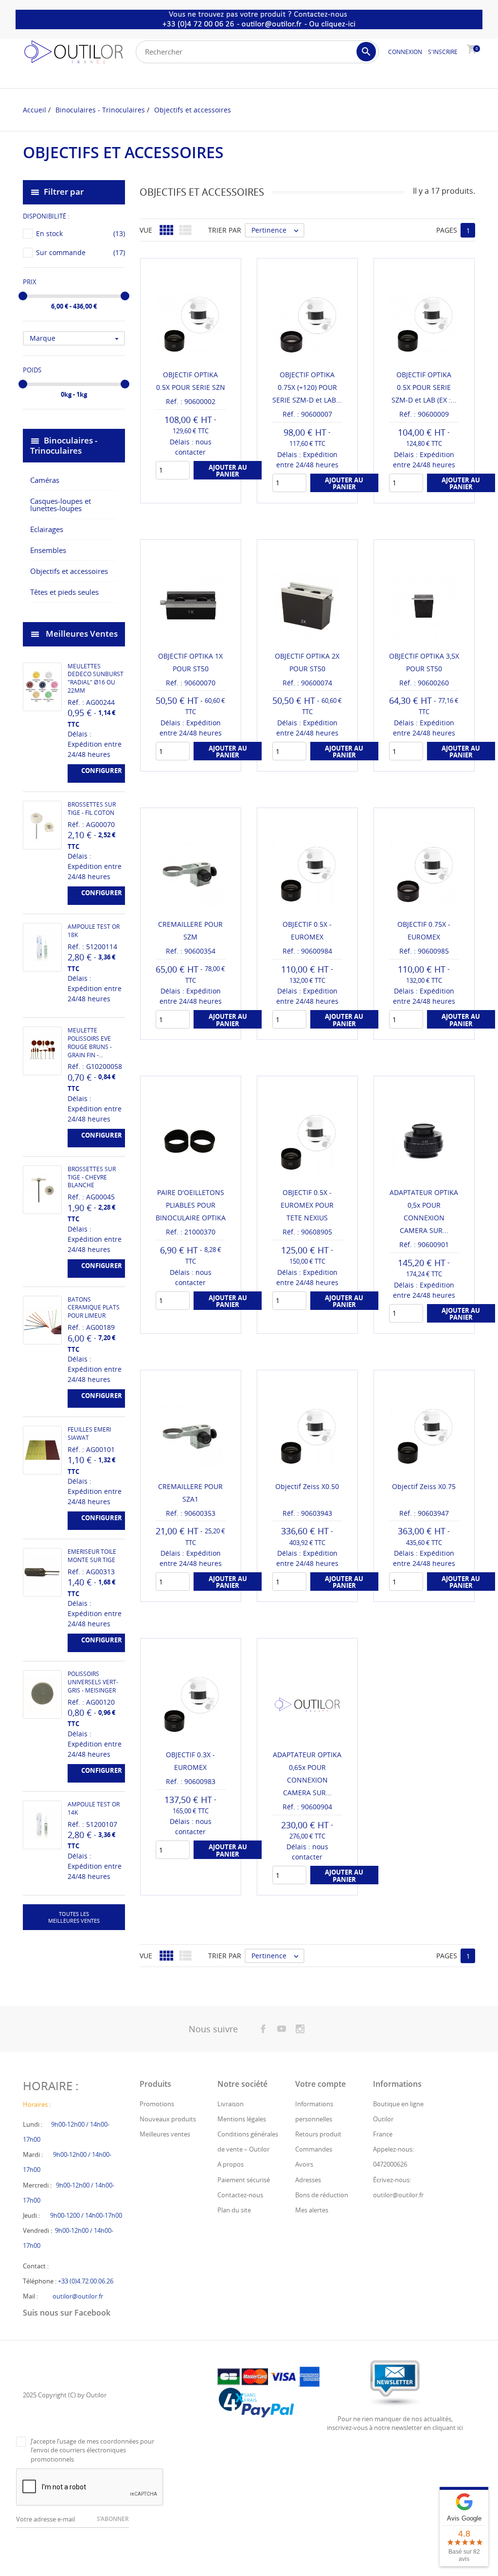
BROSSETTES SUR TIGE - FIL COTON (92, 809)
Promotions (157, 2104)
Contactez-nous (240, 2195)
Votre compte (320, 2084)
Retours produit (318, 2134)
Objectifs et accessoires (69, 571)
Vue (146, 230)
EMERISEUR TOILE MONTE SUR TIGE (92, 1556)
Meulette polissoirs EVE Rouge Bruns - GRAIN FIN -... (90, 1042)
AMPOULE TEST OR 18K (94, 931)
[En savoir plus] (316, 1971)
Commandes (314, 2149)
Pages (447, 230)
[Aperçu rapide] (298, 1971)
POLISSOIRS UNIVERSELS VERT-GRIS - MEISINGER (93, 1682)
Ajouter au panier (228, 471)
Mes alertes (312, 2210)
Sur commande (80, 252)
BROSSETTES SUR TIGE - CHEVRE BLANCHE (92, 1177)
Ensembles (48, 550)
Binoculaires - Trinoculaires (64, 445)
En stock (80, 233)
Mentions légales (242, 2119)
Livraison (231, 2104)
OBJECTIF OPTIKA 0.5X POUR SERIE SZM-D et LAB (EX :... (424, 387)
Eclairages (47, 529)
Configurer (102, 771)
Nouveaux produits (168, 2119)
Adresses (308, 2180)
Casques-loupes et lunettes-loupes (61, 505)
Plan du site (234, 2210)
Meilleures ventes (165, 2134)
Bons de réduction (322, 2195)
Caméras (45, 480)
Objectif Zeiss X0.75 (424, 1486)
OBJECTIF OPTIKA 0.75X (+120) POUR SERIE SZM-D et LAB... (307, 387)
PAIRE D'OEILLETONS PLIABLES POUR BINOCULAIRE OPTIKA (191, 1205)
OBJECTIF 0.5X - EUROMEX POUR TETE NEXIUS (307, 1205)
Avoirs (304, 2164)
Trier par (225, 230)
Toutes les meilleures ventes (74, 1917)
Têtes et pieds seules (64, 592)
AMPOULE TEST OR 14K (94, 1808)
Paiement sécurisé (244, 2180)
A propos (231, 2164)
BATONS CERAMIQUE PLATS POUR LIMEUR (94, 1308)
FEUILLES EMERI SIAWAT (89, 1434)
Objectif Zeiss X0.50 (307, 1486)
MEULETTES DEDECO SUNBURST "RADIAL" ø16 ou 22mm (96, 678)
